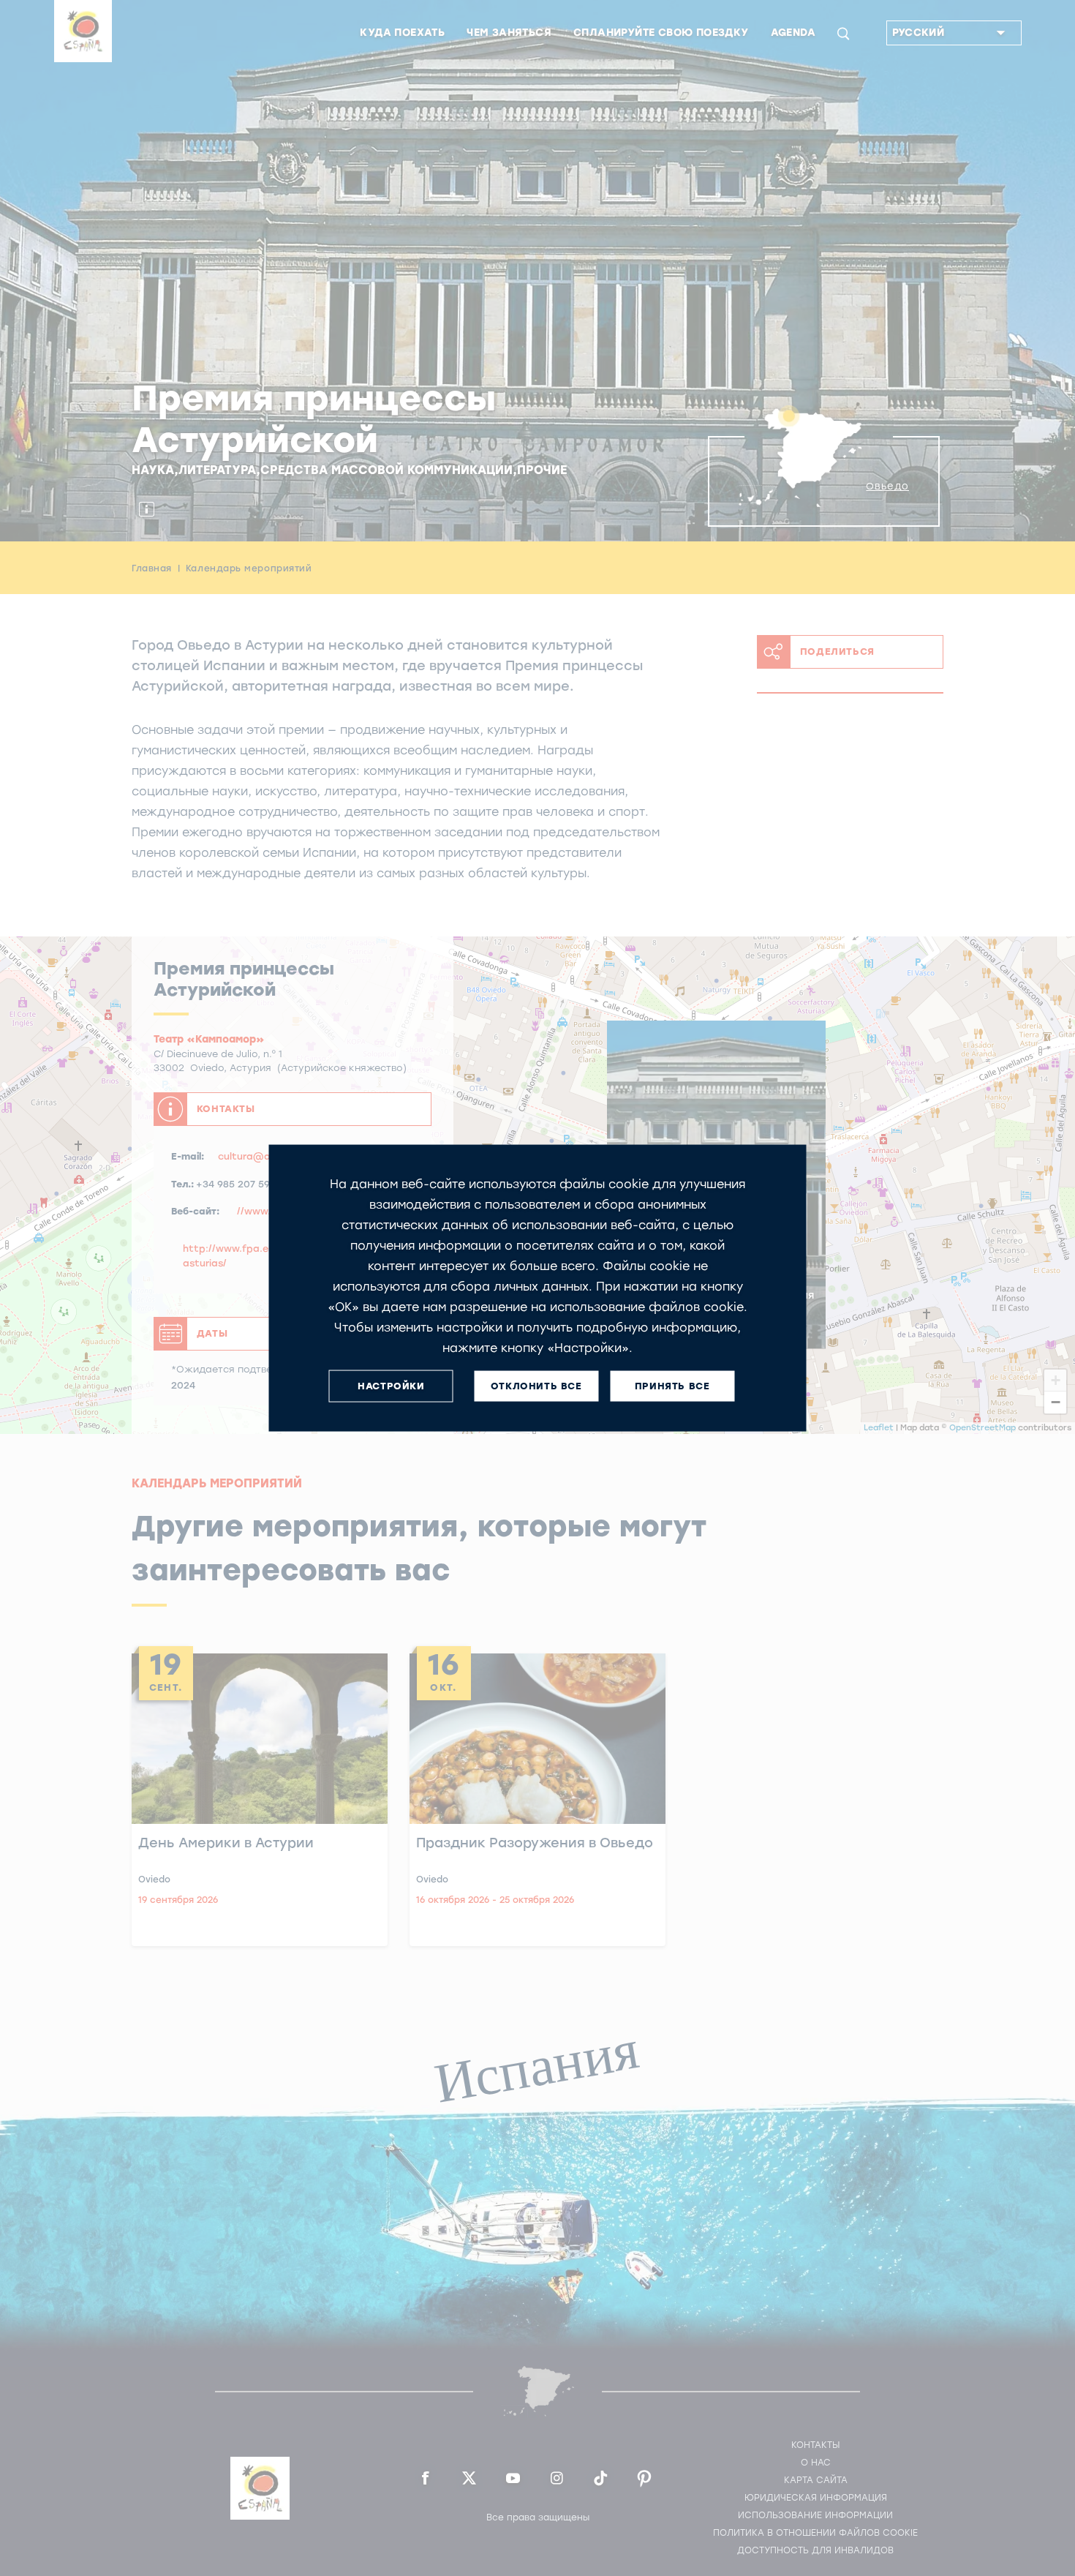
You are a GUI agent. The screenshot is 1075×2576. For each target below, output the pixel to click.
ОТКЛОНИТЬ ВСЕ (536, 1386)
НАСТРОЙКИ (391, 1386)
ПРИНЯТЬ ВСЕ (672, 1386)
